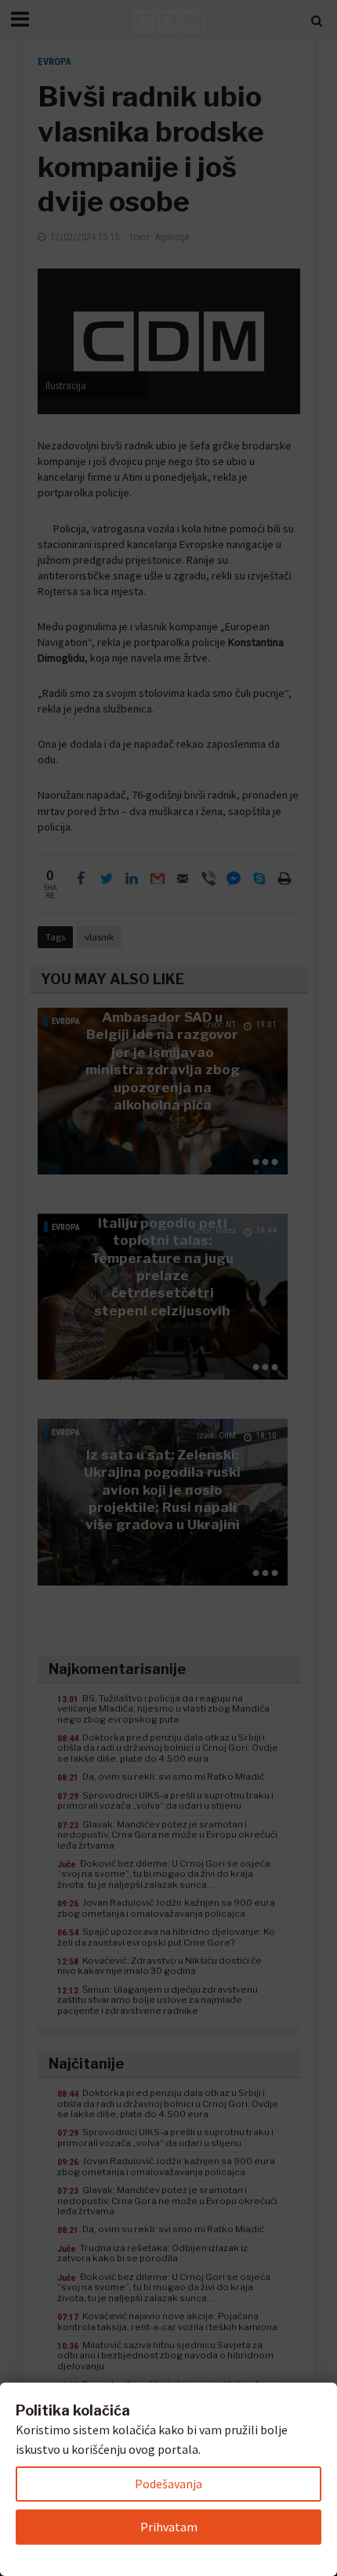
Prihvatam (169, 2527)
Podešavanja (168, 2484)
